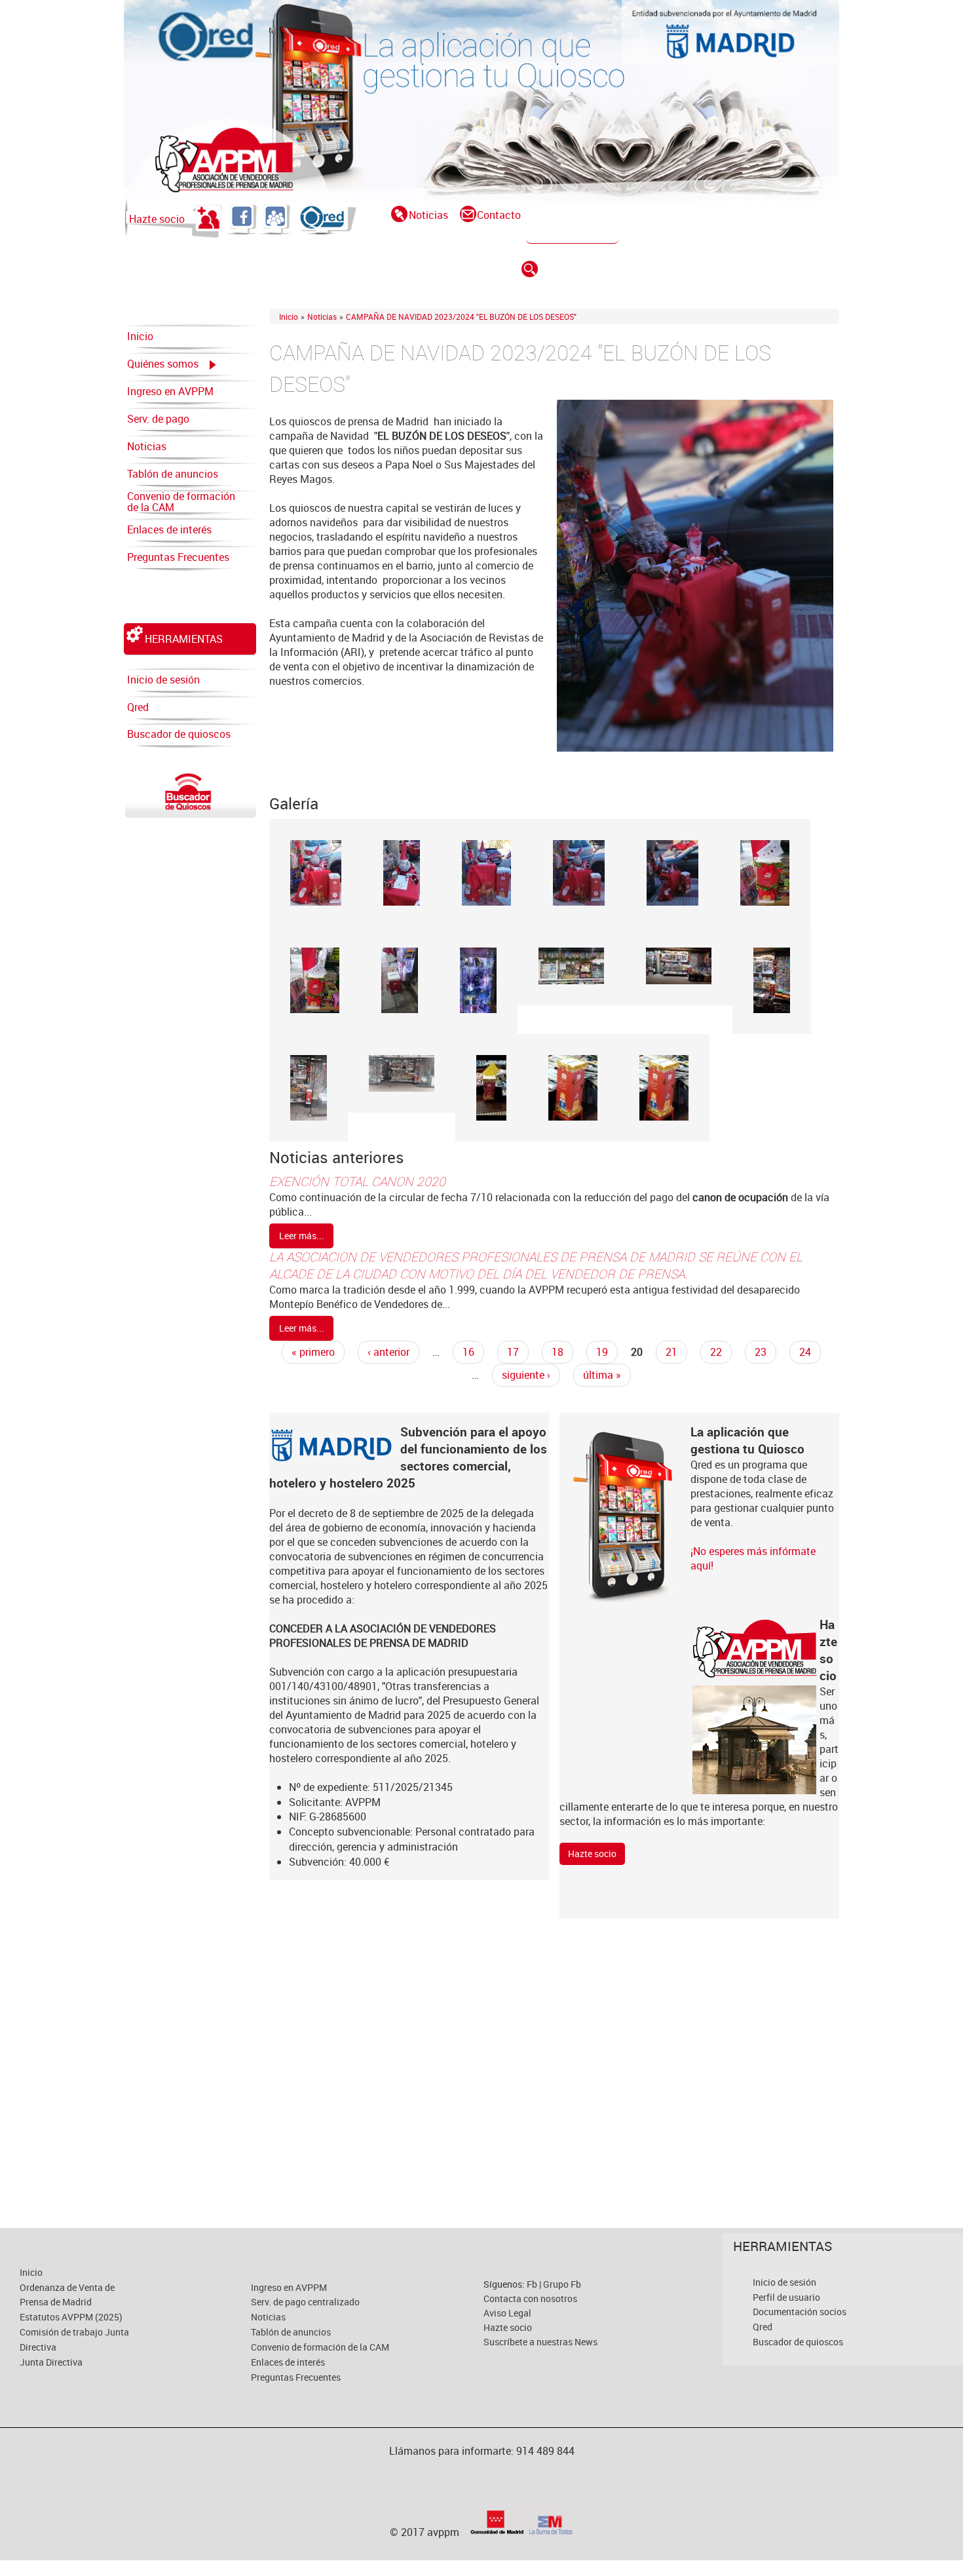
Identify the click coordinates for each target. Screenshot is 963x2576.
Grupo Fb (562, 2284)
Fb (533, 2284)
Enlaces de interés (169, 529)
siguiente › (526, 1375)
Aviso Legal (507, 2313)
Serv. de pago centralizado (158, 422)
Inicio (140, 336)
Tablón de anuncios (173, 474)
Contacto (499, 215)
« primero (313, 1352)
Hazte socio (157, 219)
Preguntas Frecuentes (178, 557)
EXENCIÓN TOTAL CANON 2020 (357, 1182)
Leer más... (302, 1236)
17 (513, 1352)
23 (761, 1352)
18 (557, 1352)
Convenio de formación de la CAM (181, 502)
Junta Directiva (51, 2362)
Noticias (428, 215)
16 (468, 1352)
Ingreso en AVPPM (170, 391)
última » (602, 1375)
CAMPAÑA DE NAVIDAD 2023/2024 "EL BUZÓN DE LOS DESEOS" (461, 317)
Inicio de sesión (163, 680)
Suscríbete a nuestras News (540, 2342)
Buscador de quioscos (179, 734)
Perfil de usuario (786, 2297)
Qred (138, 707)
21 (671, 1352)
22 (716, 1352)
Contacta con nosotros (530, 2298)
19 (602, 1352)
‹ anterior (388, 1352)
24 (805, 1352)
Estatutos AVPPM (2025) (71, 2317)
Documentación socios (800, 2312)
